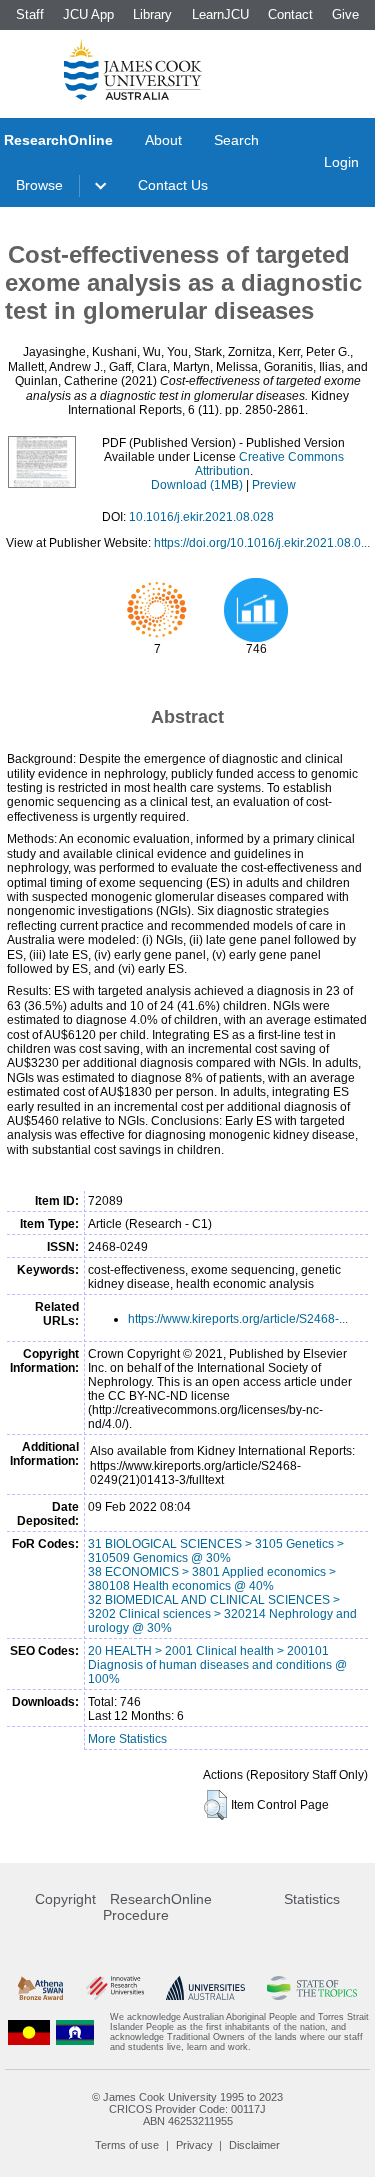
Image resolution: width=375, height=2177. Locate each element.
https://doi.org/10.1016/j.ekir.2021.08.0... (262, 543)
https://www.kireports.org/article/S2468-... (238, 1319)
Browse (39, 185)
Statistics (312, 1899)
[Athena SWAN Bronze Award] (40, 1987)
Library (152, 14)
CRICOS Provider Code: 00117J (187, 2109)
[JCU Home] (133, 69)
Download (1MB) (197, 485)
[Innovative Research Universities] (115, 1987)
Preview (274, 485)
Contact (290, 14)
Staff (30, 14)
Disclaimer (254, 2145)
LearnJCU (220, 14)
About (163, 140)
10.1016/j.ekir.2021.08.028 (201, 517)
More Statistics (127, 1739)
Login (341, 162)
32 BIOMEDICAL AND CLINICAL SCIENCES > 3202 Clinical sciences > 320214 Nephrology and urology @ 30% (222, 1614)
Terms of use (127, 2145)
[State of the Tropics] (312, 1987)
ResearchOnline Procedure (157, 1907)
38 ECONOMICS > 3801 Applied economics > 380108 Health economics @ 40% (212, 1579)
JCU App (88, 14)
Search (236, 140)
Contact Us (173, 185)
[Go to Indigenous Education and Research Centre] (29, 2032)
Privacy (194, 2145)
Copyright (65, 1899)
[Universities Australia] (205, 1987)
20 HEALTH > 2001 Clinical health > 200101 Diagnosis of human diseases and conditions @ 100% (217, 1665)
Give (345, 14)
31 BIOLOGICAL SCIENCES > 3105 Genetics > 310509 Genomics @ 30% (216, 1551)
